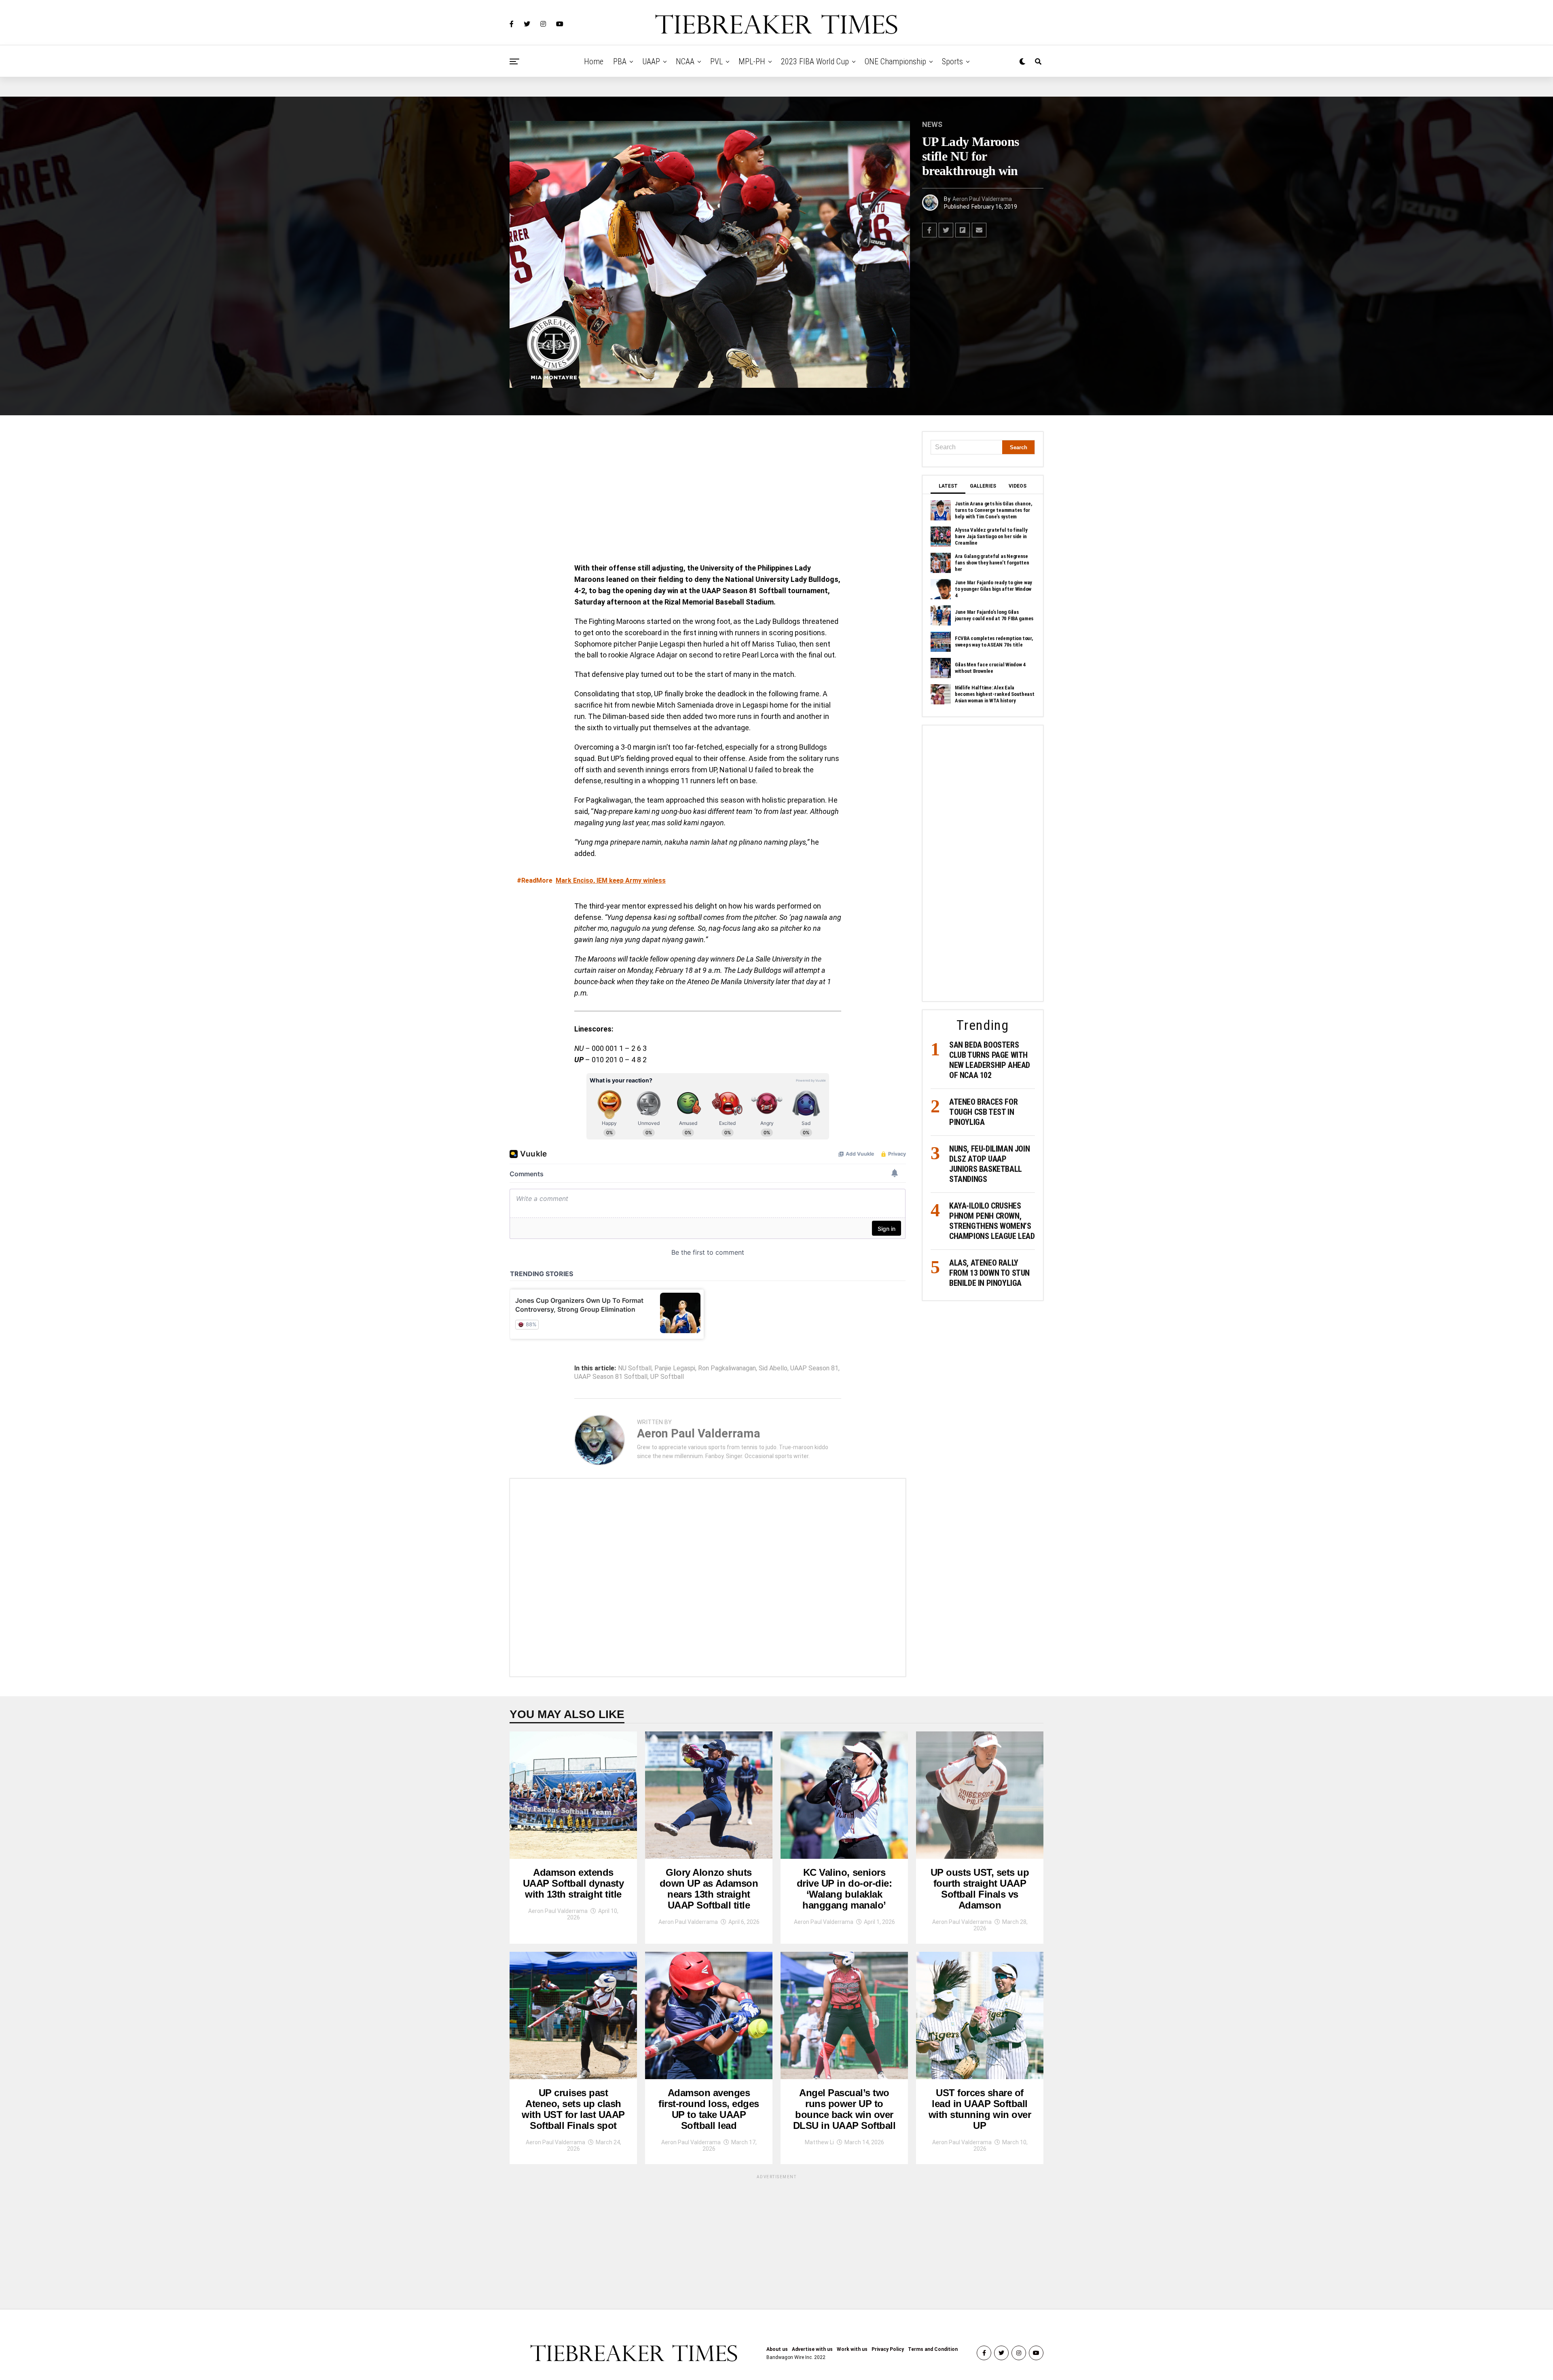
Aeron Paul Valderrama (982, 199)
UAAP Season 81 (814, 1368)
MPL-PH (752, 61)
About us (777, 2349)
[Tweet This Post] (946, 230)
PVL (716, 61)
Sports (952, 61)
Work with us (852, 2349)
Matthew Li (819, 2142)
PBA (620, 61)
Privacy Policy (888, 2349)
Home (594, 61)
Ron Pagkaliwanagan (727, 1368)
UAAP (651, 61)
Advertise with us (812, 2349)
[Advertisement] (708, 491)
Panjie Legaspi (675, 1368)
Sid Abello (773, 1368)
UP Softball (667, 1377)
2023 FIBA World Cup (815, 61)
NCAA (685, 61)
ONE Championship (895, 61)
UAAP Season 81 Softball (611, 1377)
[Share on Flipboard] (963, 230)
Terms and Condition (933, 2349)
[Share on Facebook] (929, 230)
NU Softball (635, 1368)
